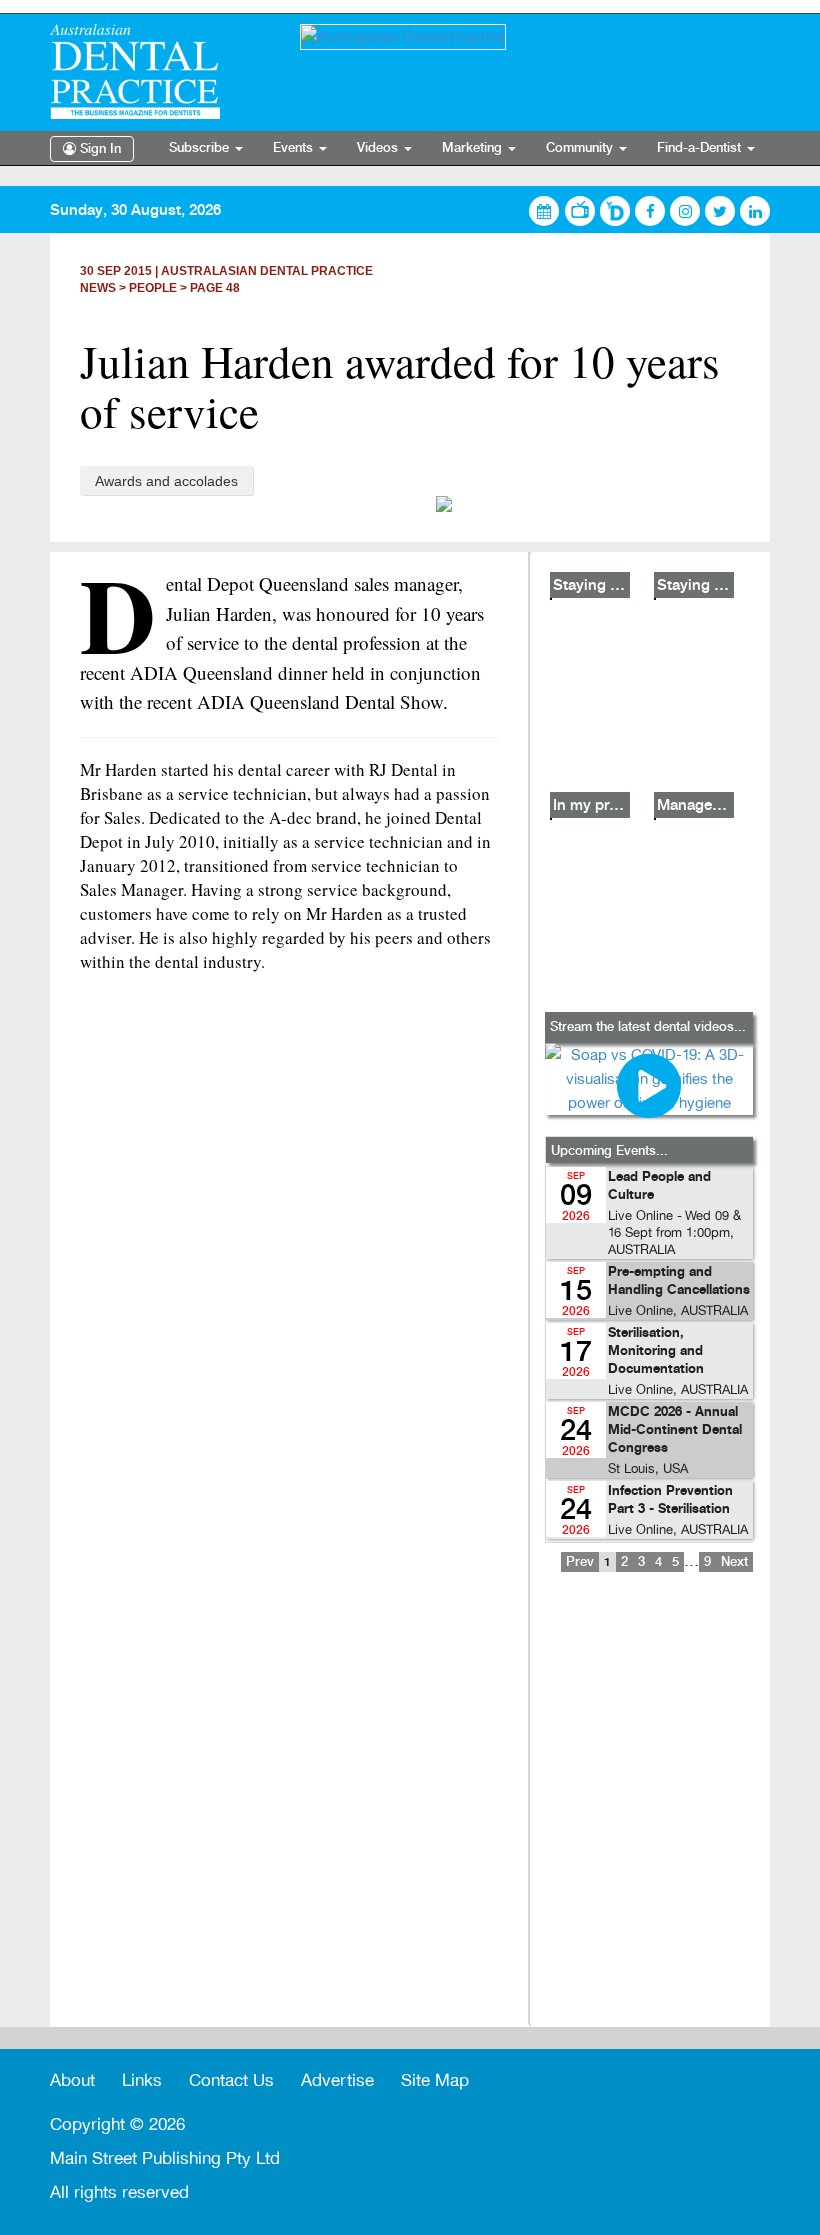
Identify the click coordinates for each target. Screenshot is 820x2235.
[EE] (160, 71)
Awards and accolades (166, 481)
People (153, 288)
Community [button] (581, 148)
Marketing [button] (474, 148)
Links (142, 2080)
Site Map (435, 2080)
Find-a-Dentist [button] (701, 148)
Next (734, 1562)
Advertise (337, 2080)
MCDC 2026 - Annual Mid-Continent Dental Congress (675, 1430)
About (72, 2080)
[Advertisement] (649, 1813)
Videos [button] (379, 148)
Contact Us (231, 2080)
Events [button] (295, 148)
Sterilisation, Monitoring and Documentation (656, 1351)
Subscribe (201, 148)
